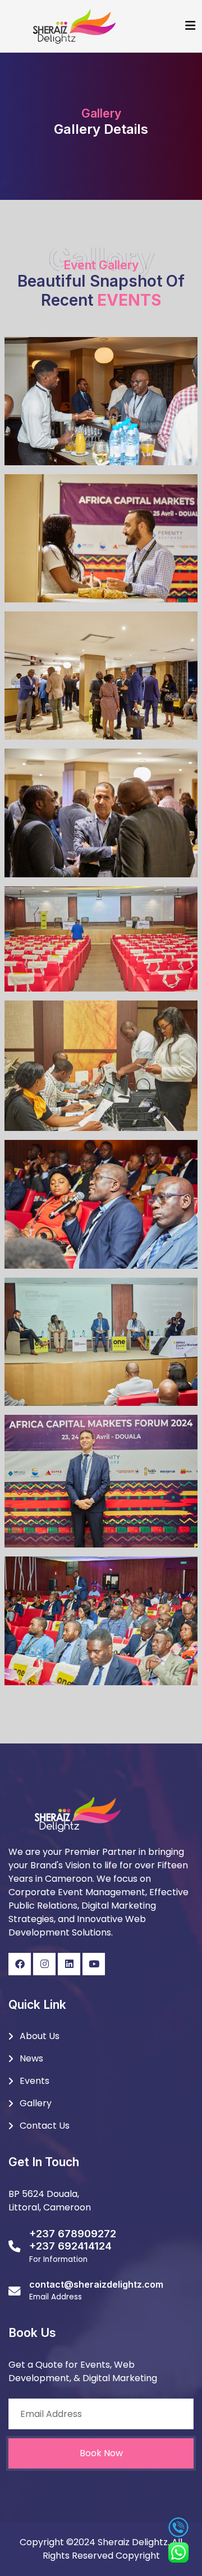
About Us (40, 2036)
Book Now (101, 2453)
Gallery (36, 2103)
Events (35, 2081)
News (31, 2058)
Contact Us (45, 2126)
